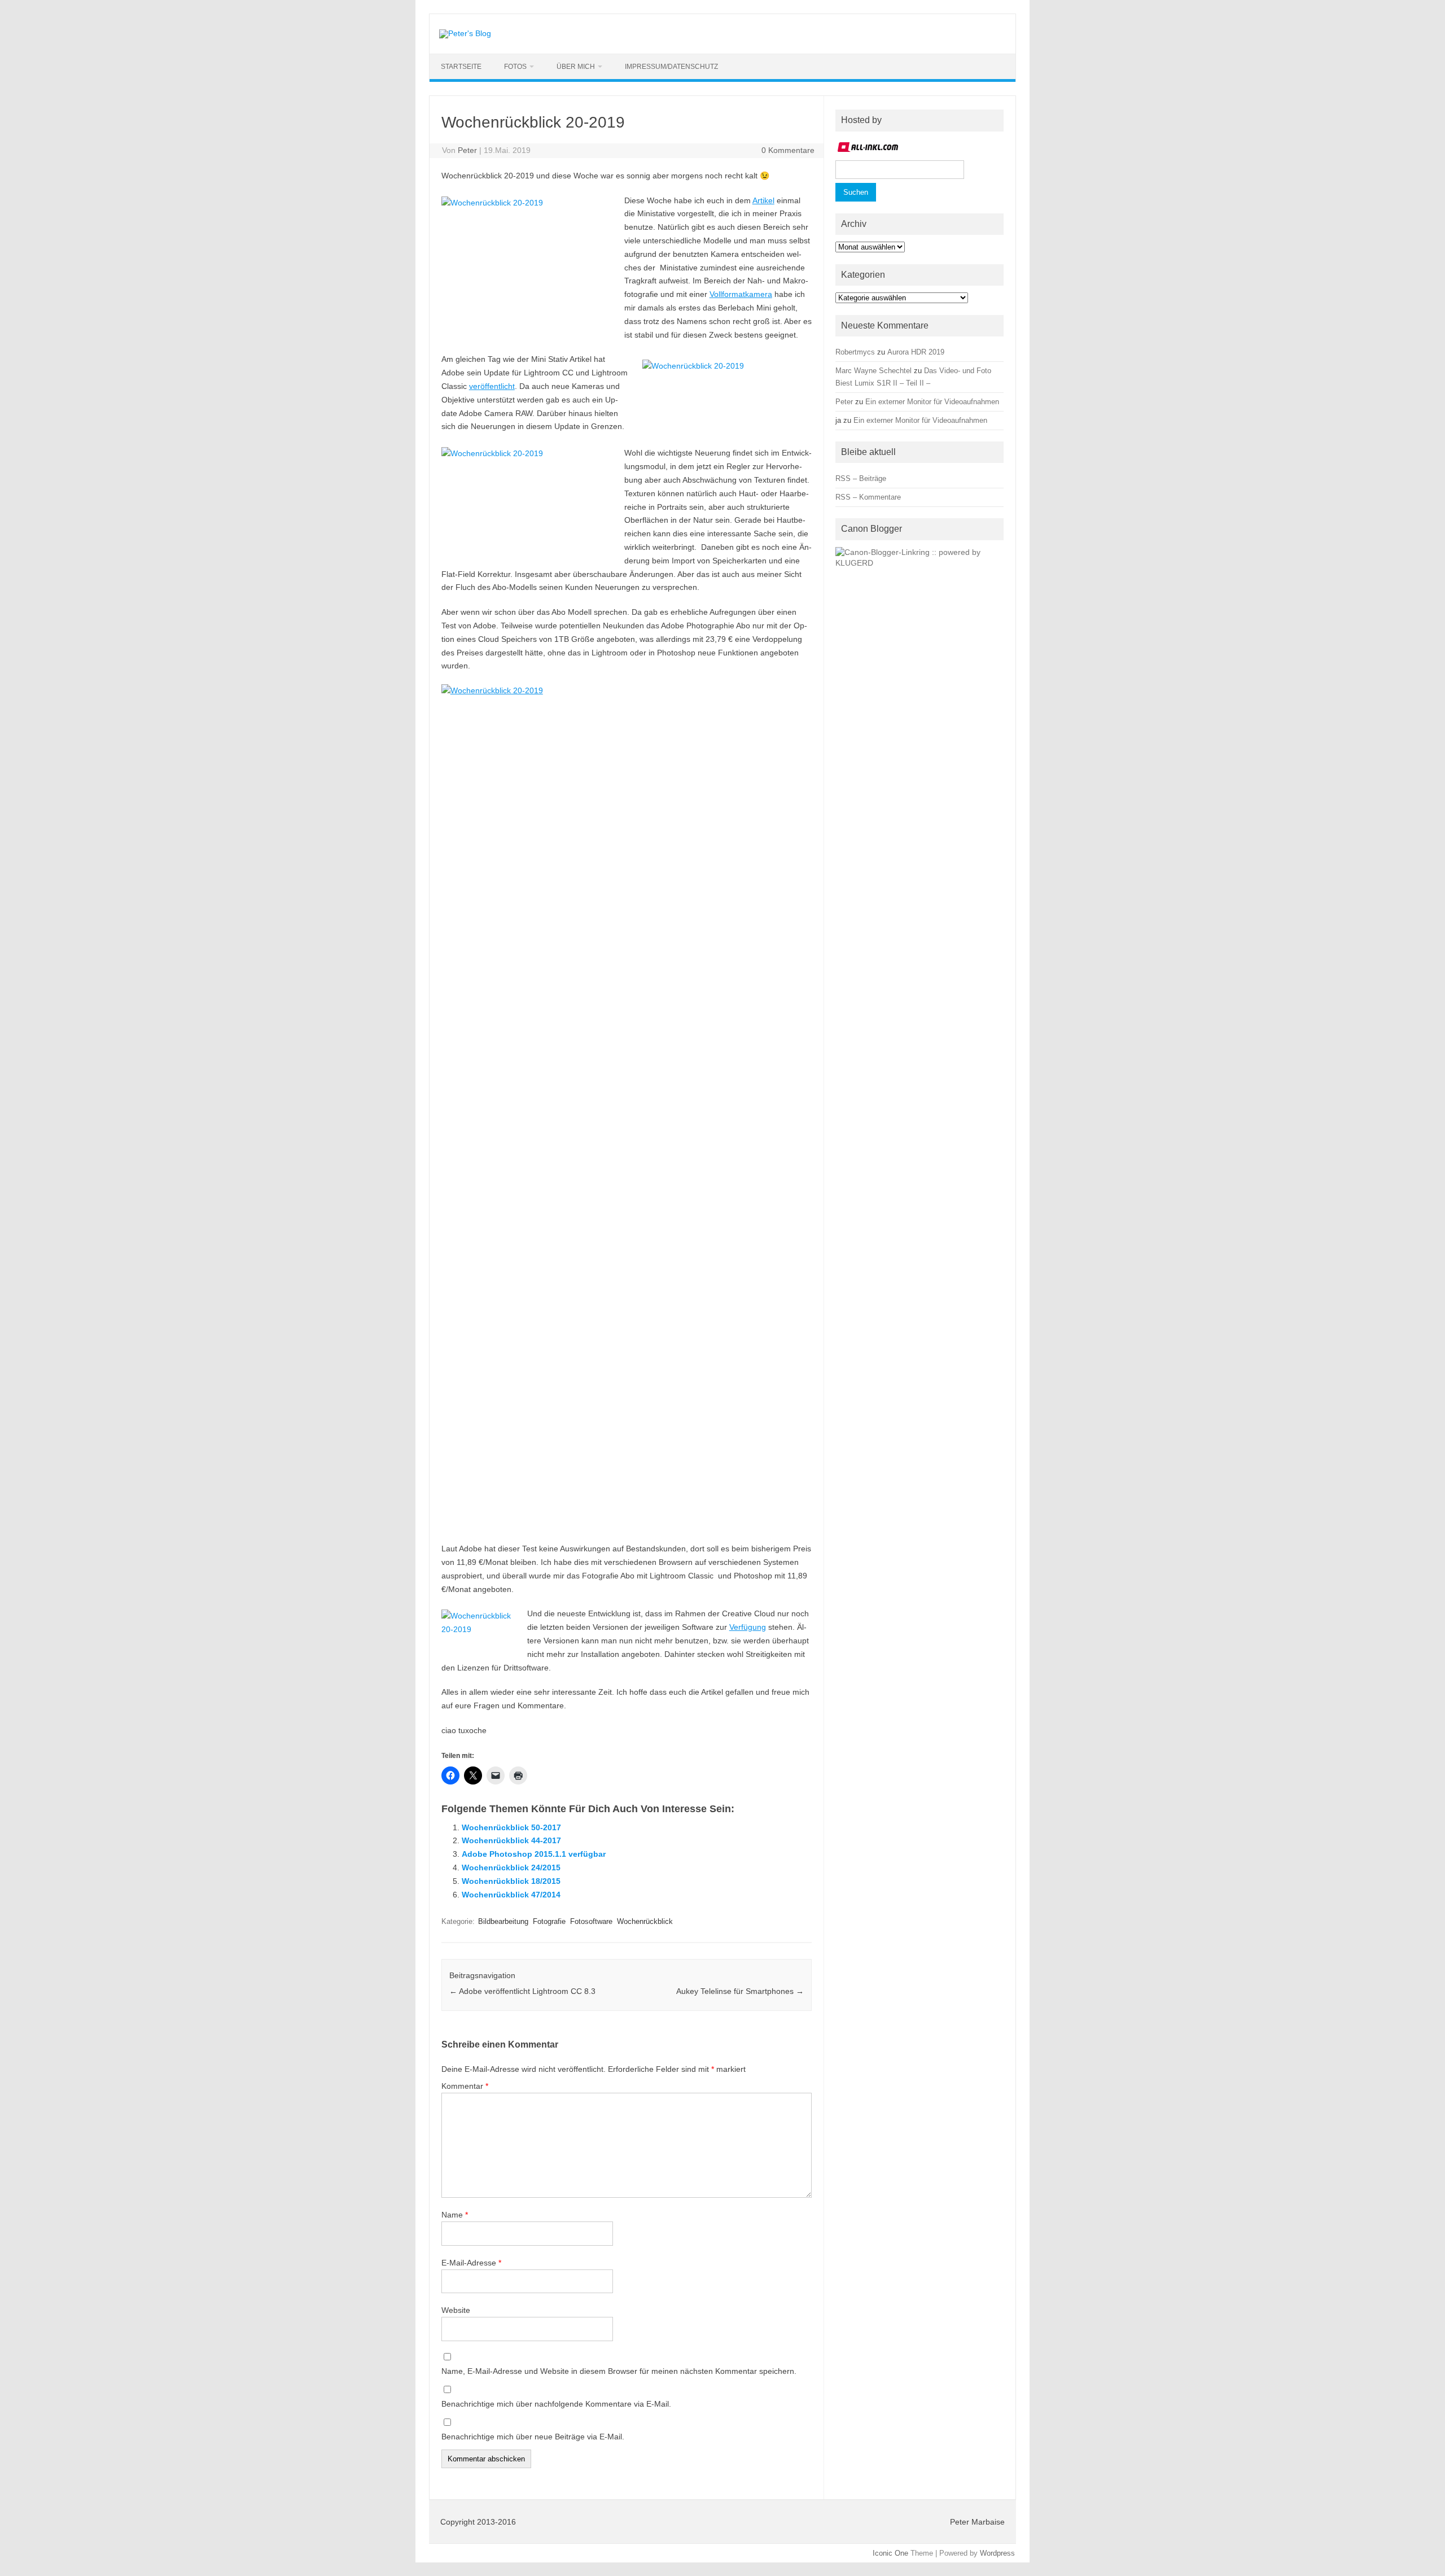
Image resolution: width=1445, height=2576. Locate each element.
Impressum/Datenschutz (671, 67)
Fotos (515, 67)
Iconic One (890, 2553)
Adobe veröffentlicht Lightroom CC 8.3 (522, 1991)
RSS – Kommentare (868, 497)
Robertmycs (855, 352)
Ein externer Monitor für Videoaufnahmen (932, 402)
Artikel (763, 200)
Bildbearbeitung (503, 1921)
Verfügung (748, 1627)
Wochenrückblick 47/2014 (511, 1895)
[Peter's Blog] (465, 33)
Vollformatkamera (741, 294)
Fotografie (549, 1921)
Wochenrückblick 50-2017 (511, 1827)
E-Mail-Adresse (471, 2263)
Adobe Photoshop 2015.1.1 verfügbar (534, 1854)
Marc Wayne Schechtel (873, 371)
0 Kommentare (788, 150)
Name (455, 2215)
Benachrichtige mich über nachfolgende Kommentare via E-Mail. (556, 2404)
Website (456, 2310)
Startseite (461, 67)
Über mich (576, 67)
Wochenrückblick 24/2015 (511, 1868)
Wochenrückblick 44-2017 (511, 1840)
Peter (467, 150)
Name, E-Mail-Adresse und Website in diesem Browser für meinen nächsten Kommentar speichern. (619, 2371)
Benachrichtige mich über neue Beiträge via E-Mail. (533, 2437)
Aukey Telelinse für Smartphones (740, 1991)
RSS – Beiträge (861, 478)
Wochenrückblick (645, 1921)
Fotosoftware (591, 1921)
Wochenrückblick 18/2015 (511, 1881)
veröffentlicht (492, 386)
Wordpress (997, 2553)
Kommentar (465, 2086)
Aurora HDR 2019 (916, 352)
